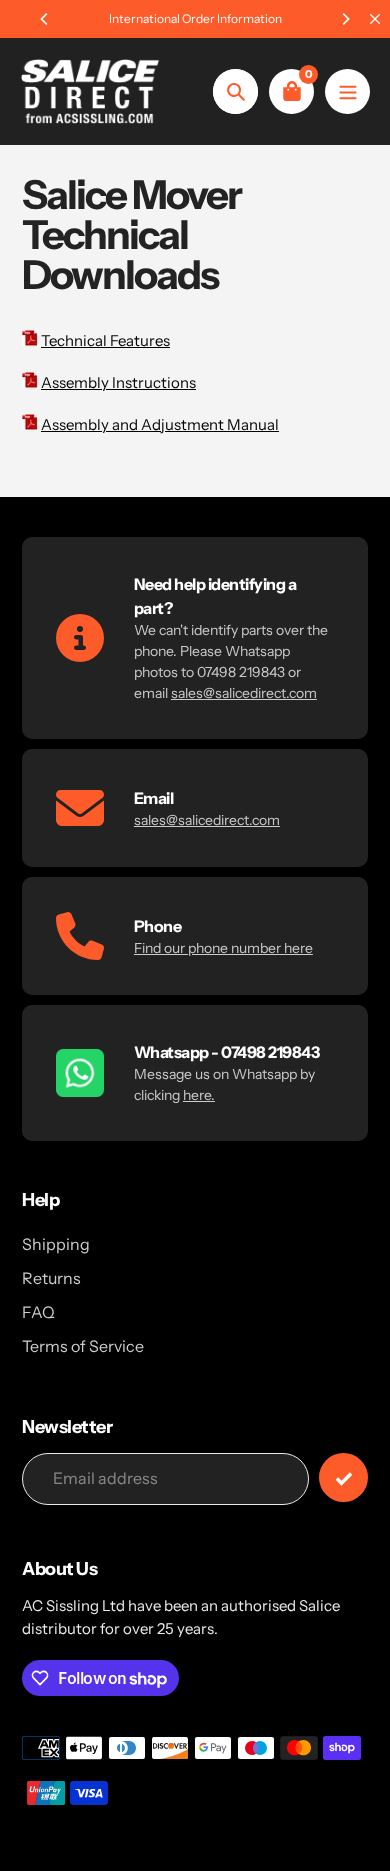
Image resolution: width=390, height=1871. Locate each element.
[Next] (345, 19)
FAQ (38, 1312)
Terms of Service (83, 1346)
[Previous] (45, 19)
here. (199, 1095)
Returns (51, 1278)
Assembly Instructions (118, 382)
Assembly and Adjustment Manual (160, 424)
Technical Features (105, 340)
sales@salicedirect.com (244, 693)
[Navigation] (347, 91)
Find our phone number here (223, 948)
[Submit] (343, 1477)
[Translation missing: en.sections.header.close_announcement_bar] (375, 19)
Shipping (56, 1244)
